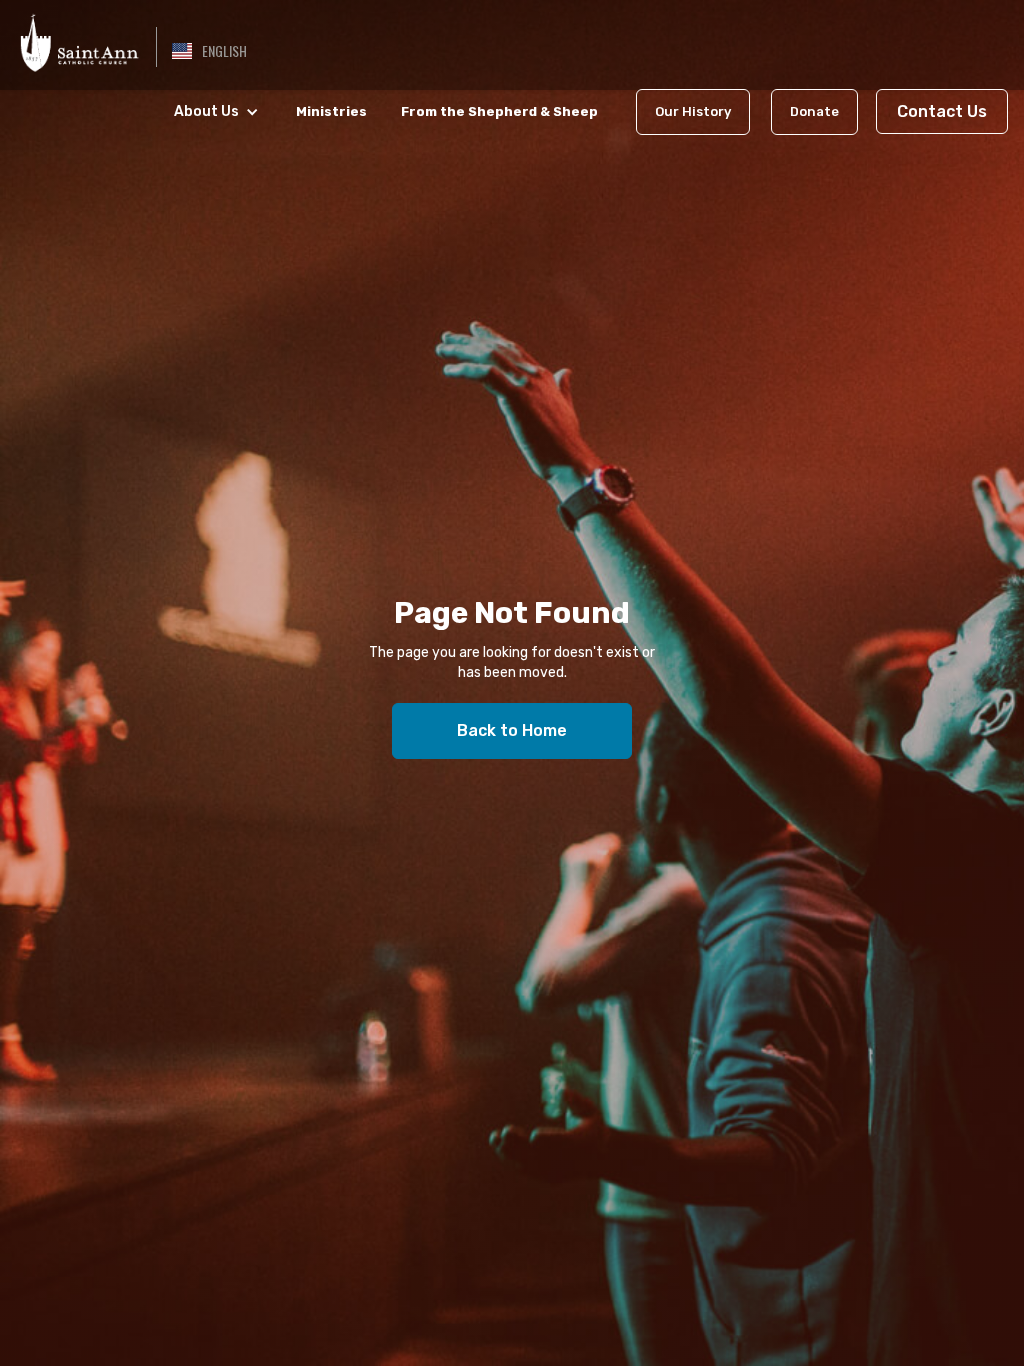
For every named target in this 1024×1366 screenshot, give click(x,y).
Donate (814, 111)
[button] (209, 51)
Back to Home (512, 730)
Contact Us (942, 111)
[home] (78, 40)
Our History (693, 111)
